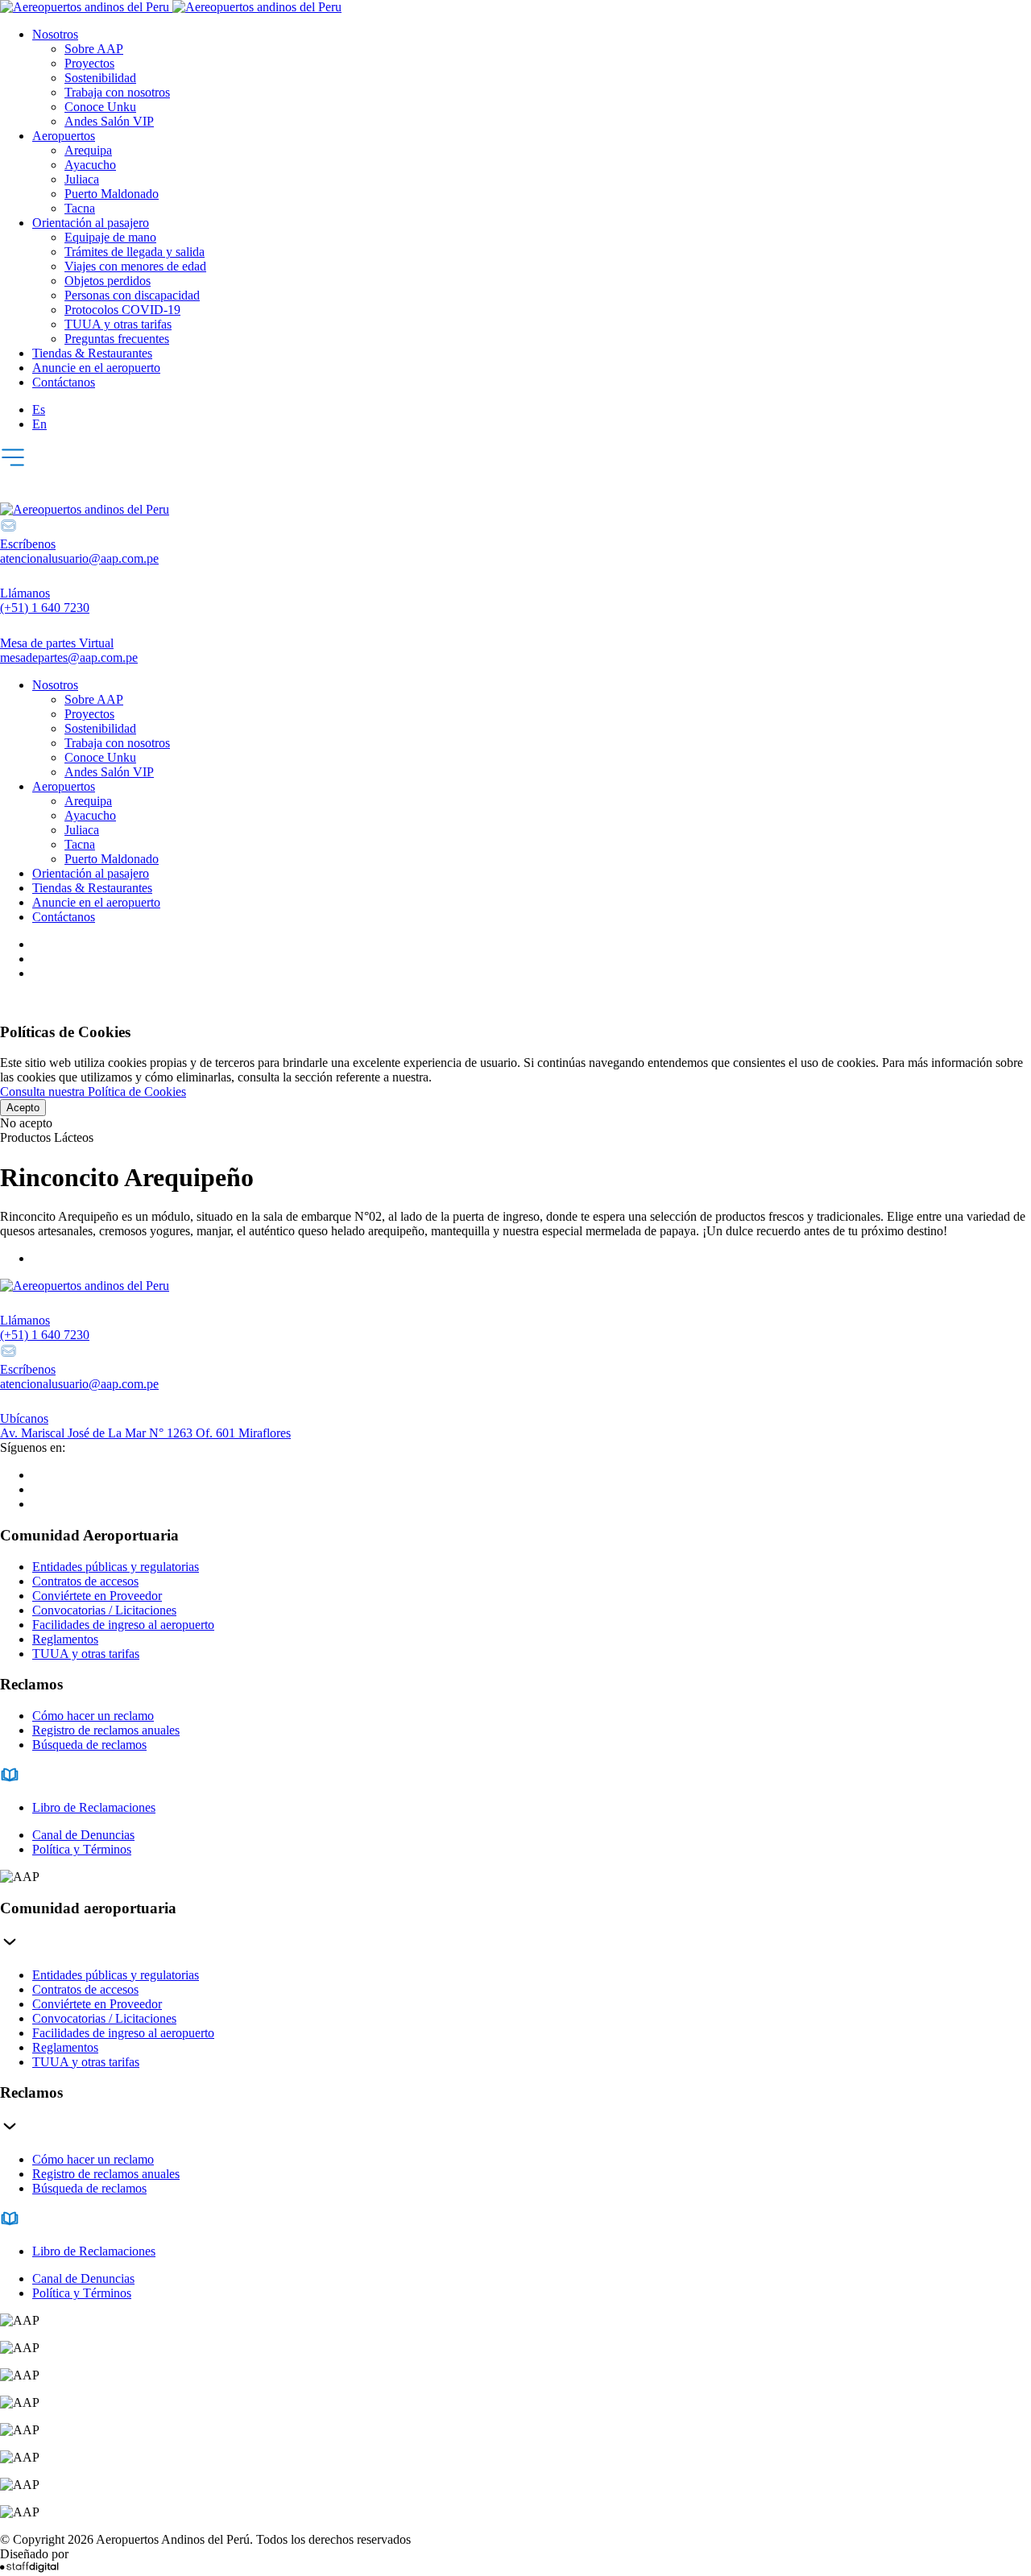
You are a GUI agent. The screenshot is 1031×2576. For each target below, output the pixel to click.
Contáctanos (64, 382)
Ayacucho (90, 165)
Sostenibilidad (100, 78)
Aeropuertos (64, 136)
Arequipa (88, 150)
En (39, 424)
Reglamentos (65, 1639)
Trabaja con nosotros (117, 92)
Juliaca (82, 179)
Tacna (80, 208)
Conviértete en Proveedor (97, 1596)
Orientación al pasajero (91, 223)
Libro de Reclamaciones (94, 1807)
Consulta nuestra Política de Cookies (93, 1092)
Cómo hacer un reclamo (93, 1716)
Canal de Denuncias (83, 1835)
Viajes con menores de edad (135, 266)
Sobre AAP (94, 49)
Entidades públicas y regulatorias (116, 1567)
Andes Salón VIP (109, 121)
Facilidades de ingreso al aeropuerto (123, 1625)
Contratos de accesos (85, 1581)
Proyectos (89, 63)
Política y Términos (82, 1849)
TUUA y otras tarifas (118, 324)
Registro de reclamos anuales (106, 1730)
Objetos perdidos (108, 281)
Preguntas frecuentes (117, 339)
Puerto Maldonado (112, 194)
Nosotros (55, 34)
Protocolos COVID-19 (122, 310)
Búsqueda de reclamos (89, 1745)
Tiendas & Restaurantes (92, 353)
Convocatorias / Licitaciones (104, 1610)
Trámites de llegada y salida (135, 252)
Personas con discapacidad (132, 295)
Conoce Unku (100, 107)
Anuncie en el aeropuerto (96, 368)
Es (39, 409)
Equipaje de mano (110, 237)
